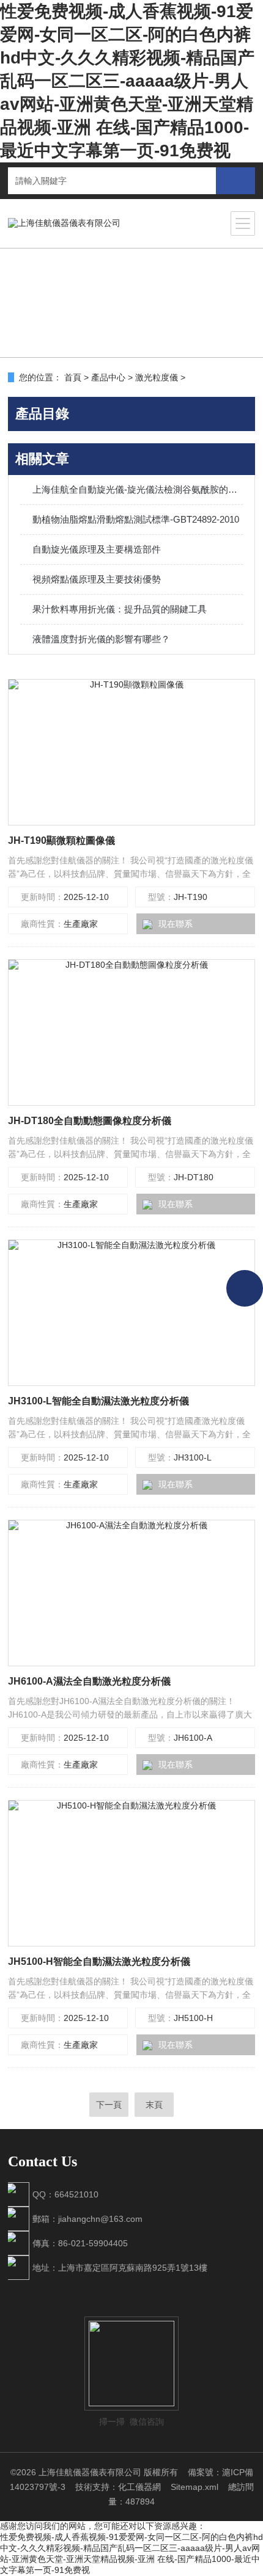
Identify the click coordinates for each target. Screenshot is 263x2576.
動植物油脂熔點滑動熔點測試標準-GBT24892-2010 (136, 519)
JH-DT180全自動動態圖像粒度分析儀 (90, 1121)
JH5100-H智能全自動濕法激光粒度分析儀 (99, 1961)
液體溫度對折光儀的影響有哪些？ (101, 639)
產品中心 (108, 377)
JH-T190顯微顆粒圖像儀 (61, 840)
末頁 (154, 2105)
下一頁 (109, 2105)
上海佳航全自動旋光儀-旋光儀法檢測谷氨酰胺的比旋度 (138, 489)
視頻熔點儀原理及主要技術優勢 (97, 579)
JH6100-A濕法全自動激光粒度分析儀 (89, 1681)
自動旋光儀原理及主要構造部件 (97, 549)
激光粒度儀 (157, 377)
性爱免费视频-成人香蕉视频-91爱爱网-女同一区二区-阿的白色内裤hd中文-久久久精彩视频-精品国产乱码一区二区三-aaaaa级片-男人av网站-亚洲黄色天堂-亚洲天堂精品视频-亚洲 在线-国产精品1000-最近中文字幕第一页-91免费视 (127, 81)
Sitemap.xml (194, 2487)
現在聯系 (176, 924)
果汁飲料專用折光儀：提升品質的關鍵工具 (120, 609)
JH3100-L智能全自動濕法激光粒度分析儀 (98, 1401)
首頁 (73, 377)
